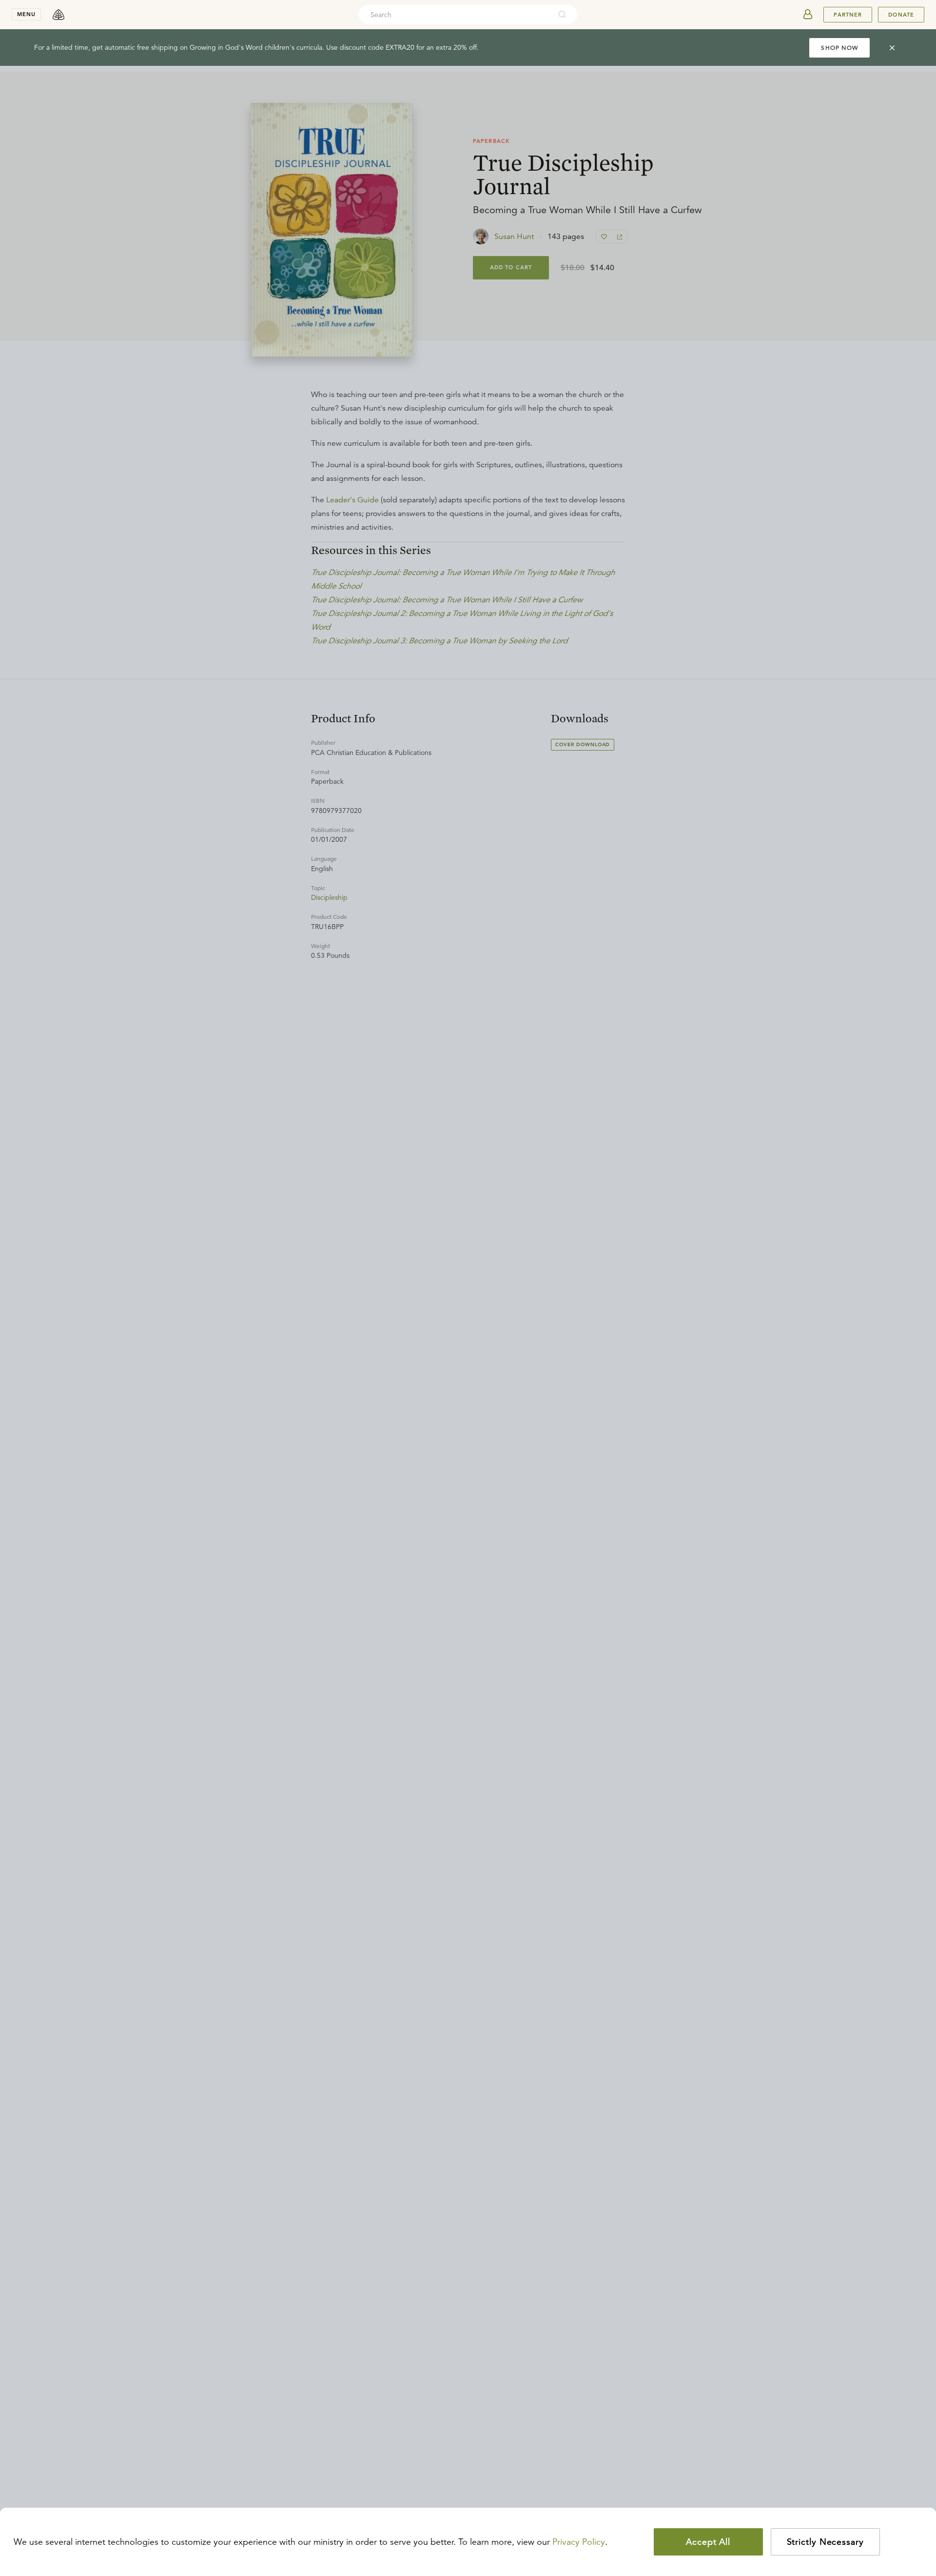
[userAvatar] (808, 15)
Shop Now (839, 48)
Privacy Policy (579, 2542)
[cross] (892, 48)
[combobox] (455, 15)
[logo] (58, 15)
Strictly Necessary (825, 2542)
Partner (848, 15)
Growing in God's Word (226, 47)
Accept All (708, 2542)
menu (26, 14)
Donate (901, 15)
